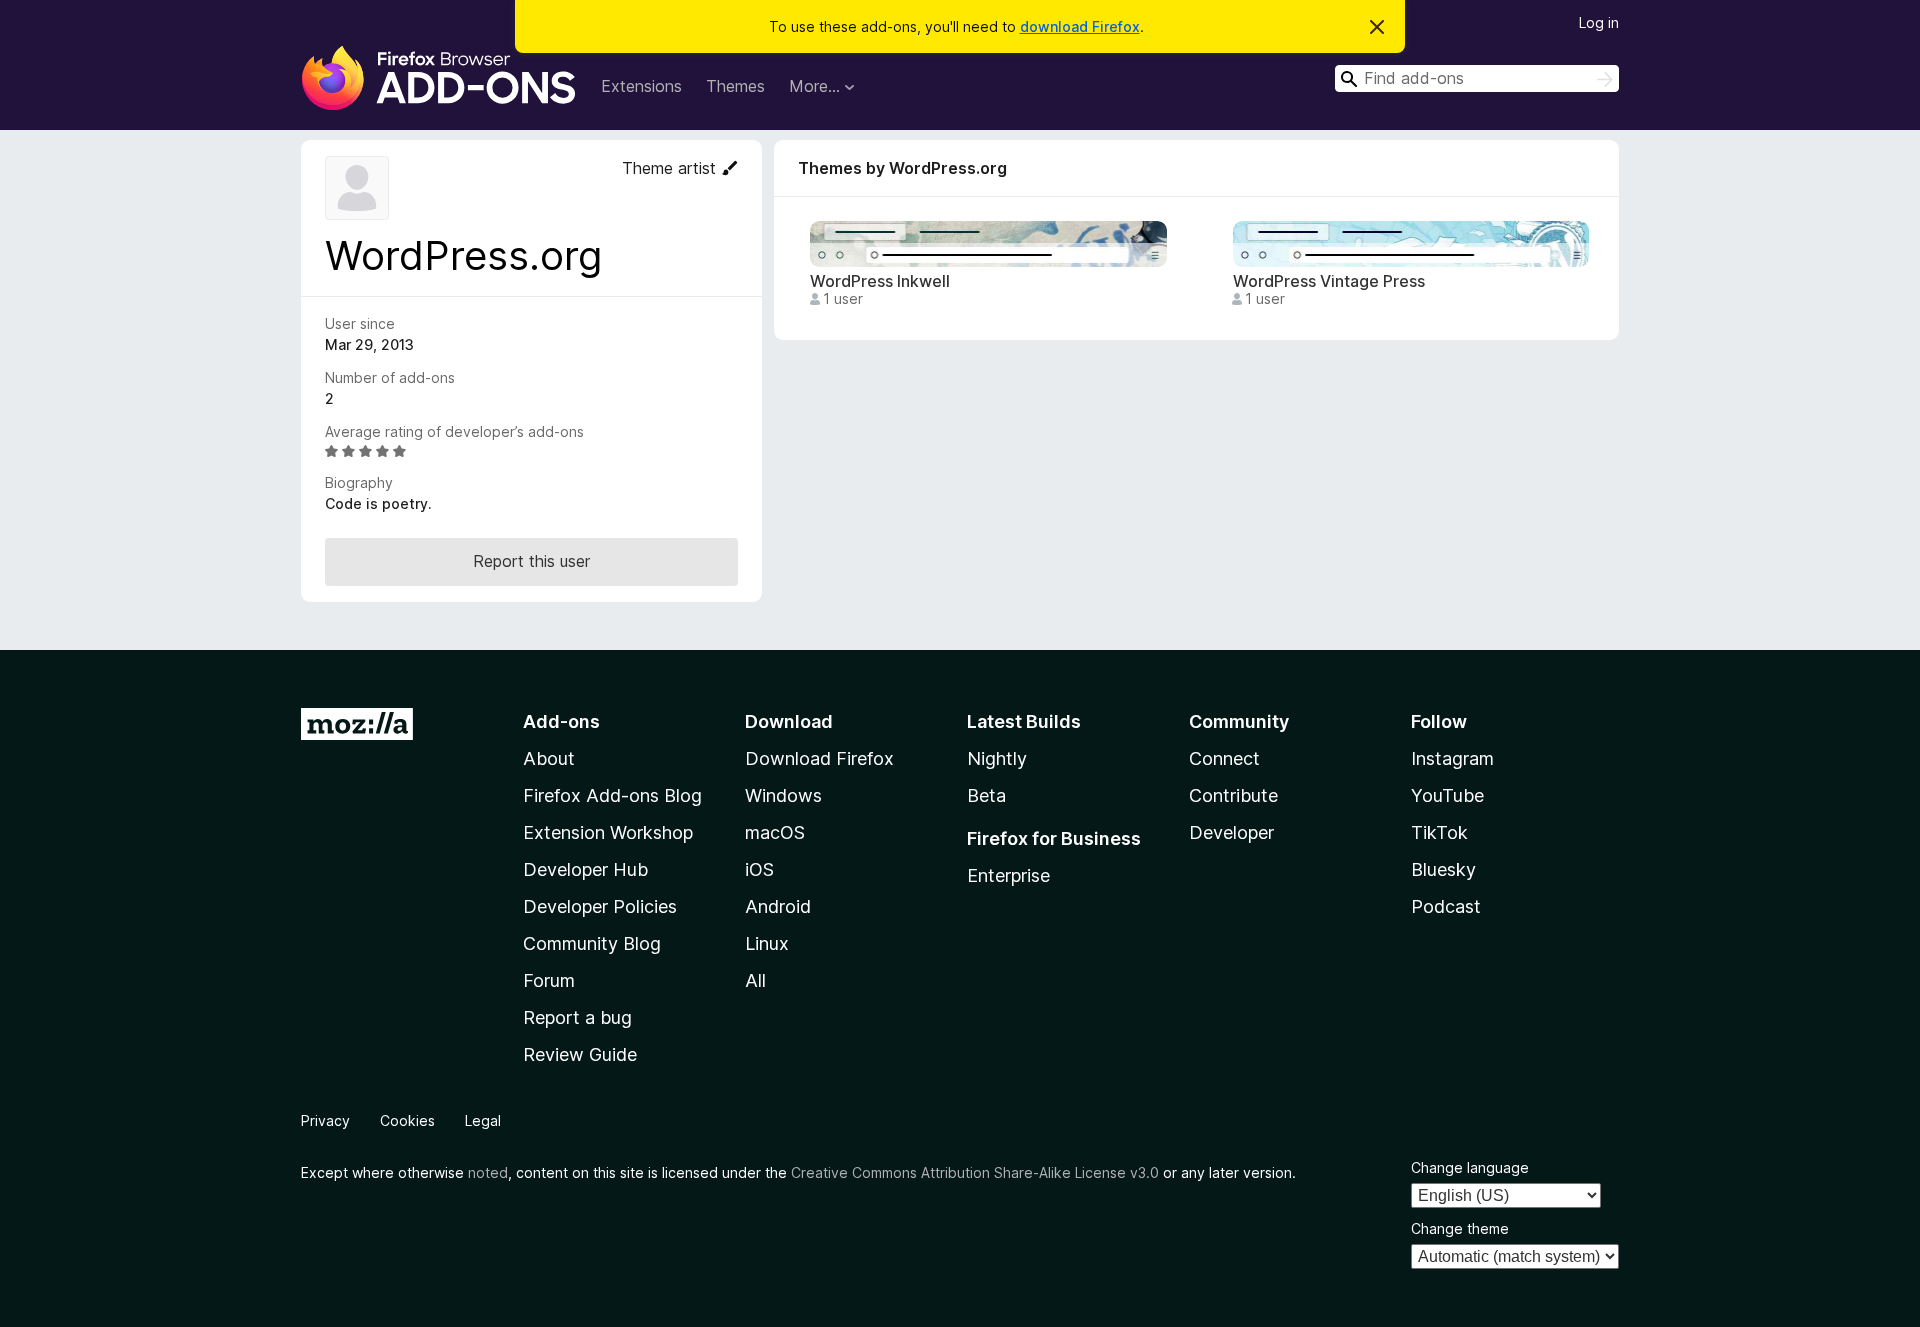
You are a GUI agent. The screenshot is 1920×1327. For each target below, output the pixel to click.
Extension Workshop (608, 832)
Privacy (325, 1120)
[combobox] (1477, 78)
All (755, 980)
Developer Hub (585, 869)
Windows (783, 795)
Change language (1470, 1167)
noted (488, 1172)
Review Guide (580, 1054)
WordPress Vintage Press (1329, 281)
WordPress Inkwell (880, 281)
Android (778, 906)
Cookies (407, 1120)
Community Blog (592, 943)
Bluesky (1443, 869)
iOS (759, 869)
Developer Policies (600, 906)
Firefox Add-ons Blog (612, 795)
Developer (1231, 832)
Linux (767, 943)
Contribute (1233, 795)
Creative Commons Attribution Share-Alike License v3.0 (975, 1172)
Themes (735, 86)
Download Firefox (819, 758)
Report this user (531, 561)
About (549, 758)
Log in (1599, 22)
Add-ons (561, 721)
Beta (986, 795)
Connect (1224, 758)
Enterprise (1008, 875)
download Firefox (1080, 26)
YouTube (1447, 795)
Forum (549, 980)
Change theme (1460, 1228)
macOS (775, 832)
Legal (483, 1120)
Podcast (1446, 906)
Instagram (1452, 758)
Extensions (641, 86)
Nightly (997, 758)
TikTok (1439, 832)
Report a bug (577, 1017)
